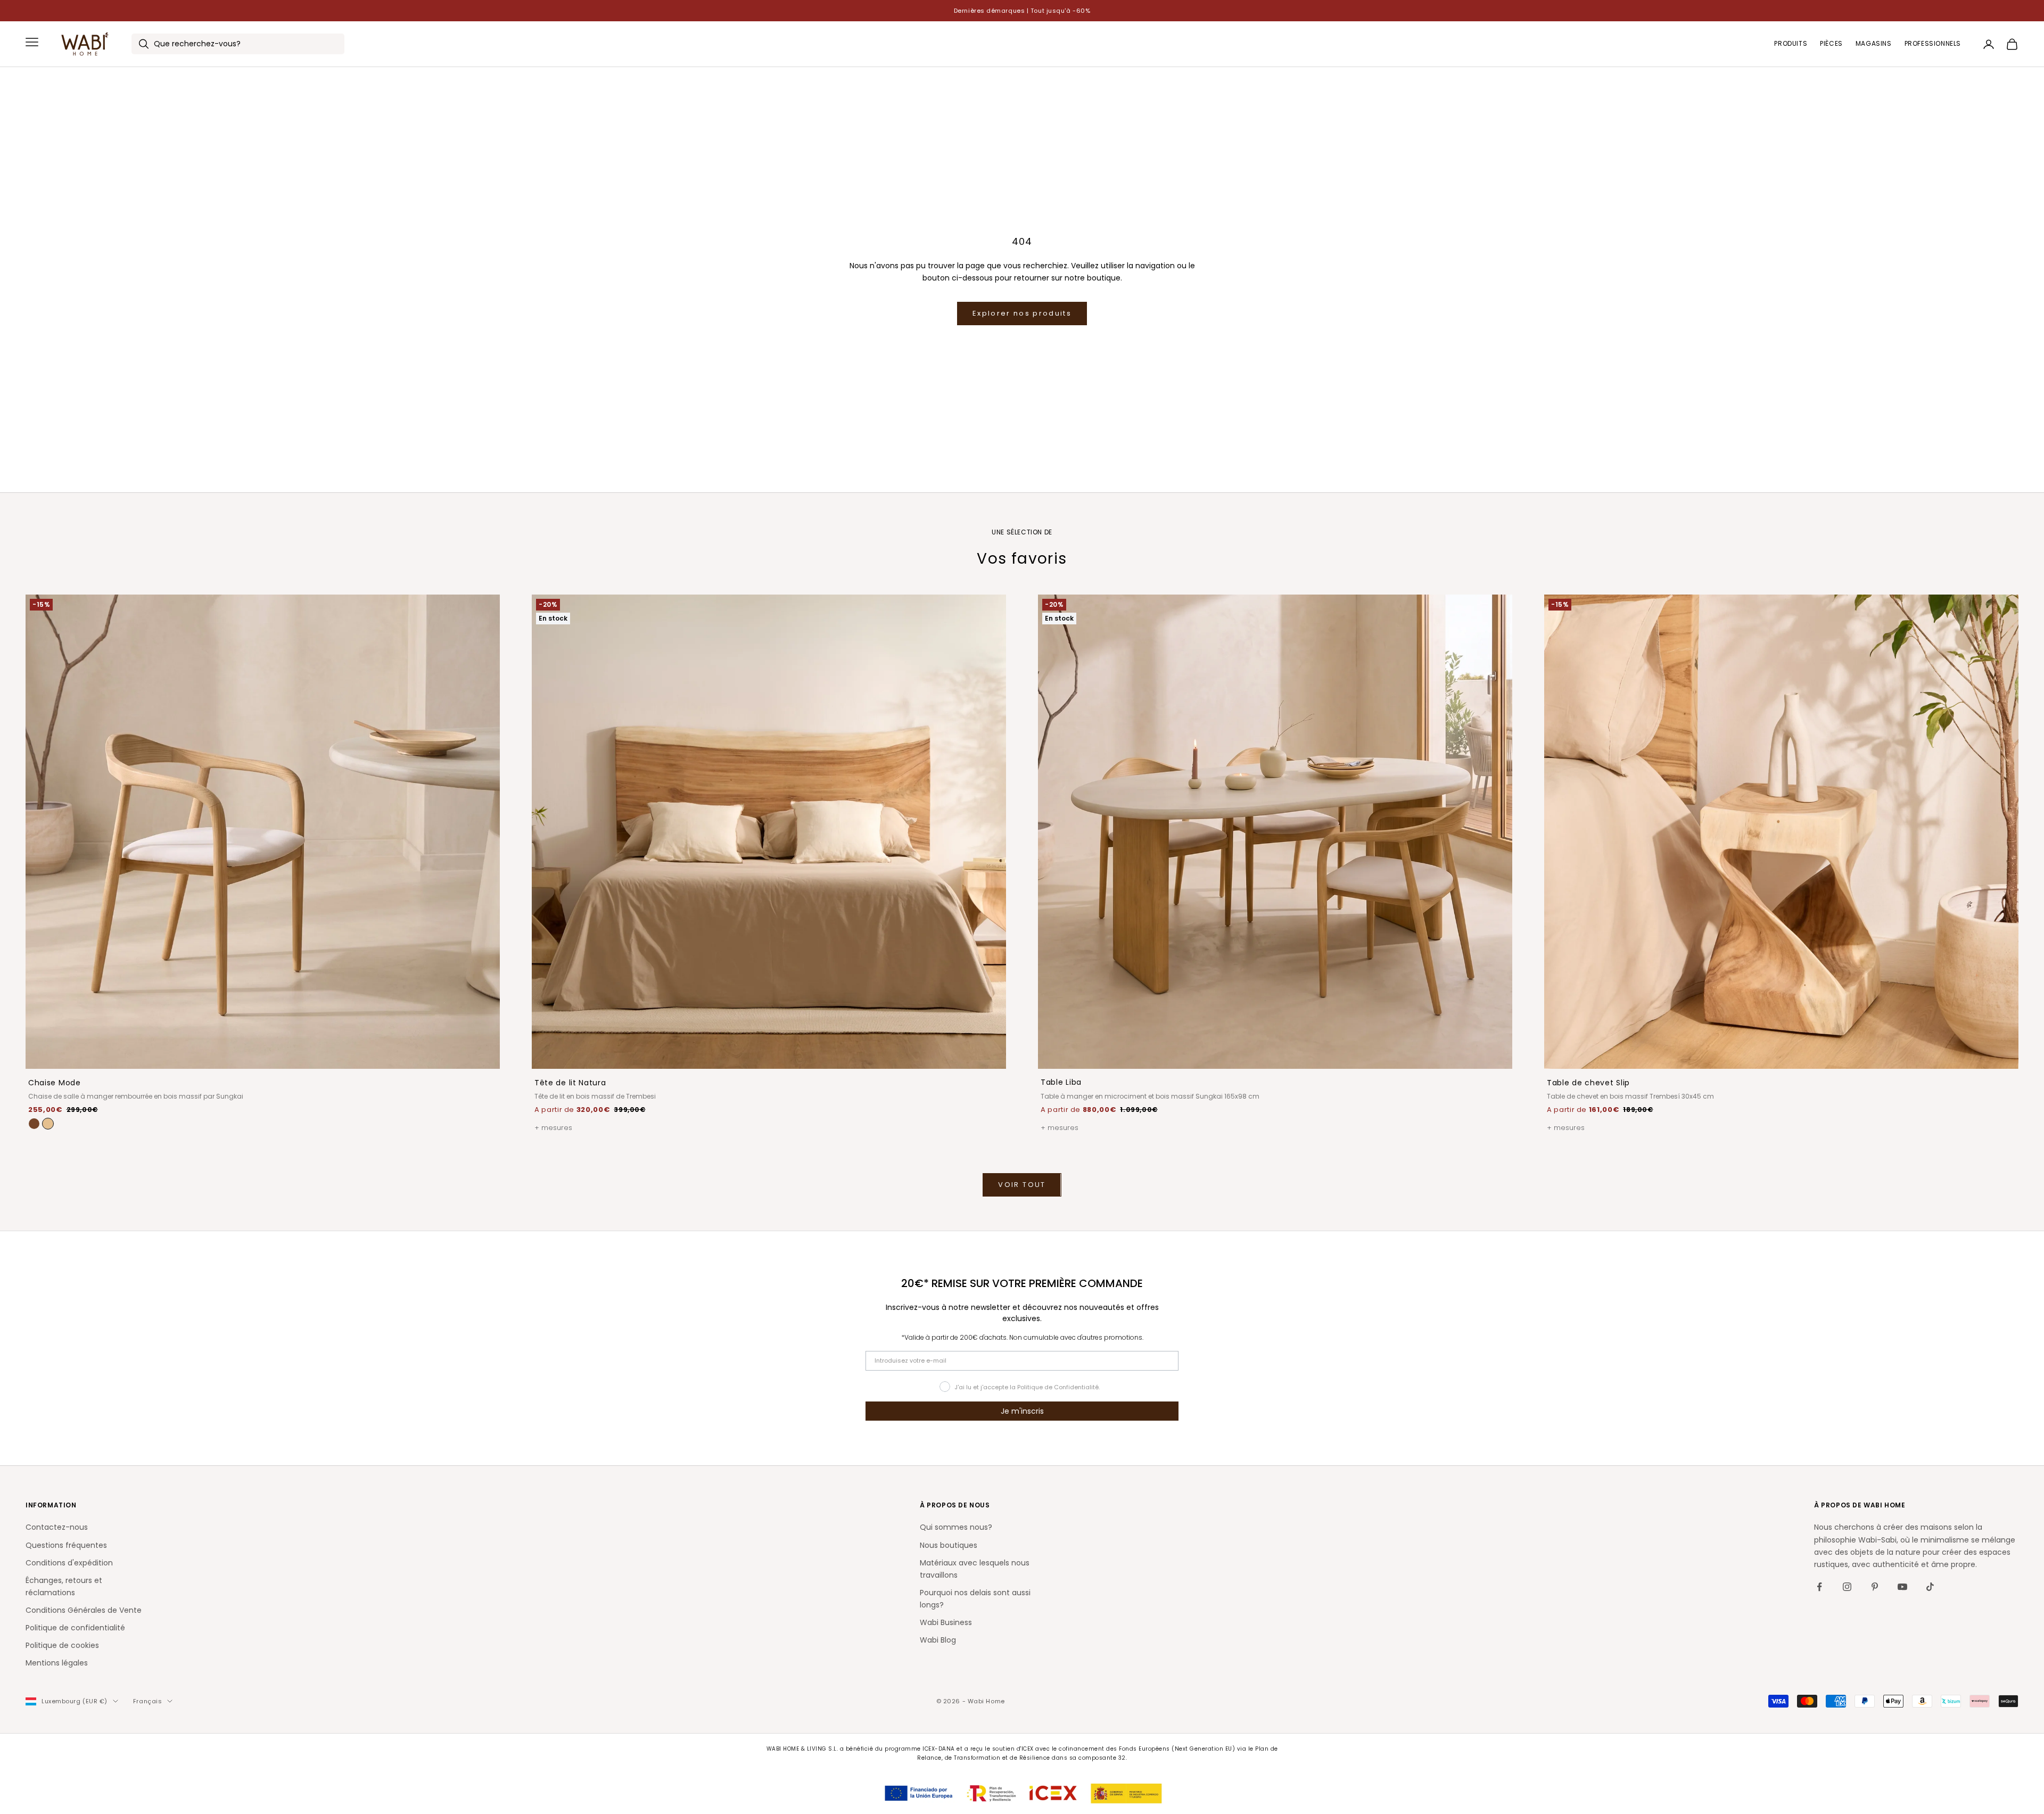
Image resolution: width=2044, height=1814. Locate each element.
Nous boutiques (949, 1545)
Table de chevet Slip (1588, 1083)
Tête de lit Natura (570, 1083)
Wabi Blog (938, 1640)
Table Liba (1061, 1082)
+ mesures (553, 1128)
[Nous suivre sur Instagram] (1847, 1587)
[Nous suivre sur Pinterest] (1875, 1587)
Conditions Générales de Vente (84, 1610)
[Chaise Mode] (48, 1124)
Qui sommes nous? (956, 1527)
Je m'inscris (1022, 1411)
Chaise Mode (55, 1083)
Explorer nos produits (1022, 313)
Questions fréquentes (66, 1545)
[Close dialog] (310, 1630)
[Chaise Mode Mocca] (34, 1124)
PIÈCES (1831, 44)
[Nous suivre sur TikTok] (1930, 1587)
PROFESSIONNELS (1933, 44)
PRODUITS (1791, 44)
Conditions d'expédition (69, 1563)
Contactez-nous (57, 1527)
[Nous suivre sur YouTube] (1902, 1587)
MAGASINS (1874, 44)
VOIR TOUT (1022, 1185)
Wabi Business (946, 1622)
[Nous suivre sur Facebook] (1819, 1587)
